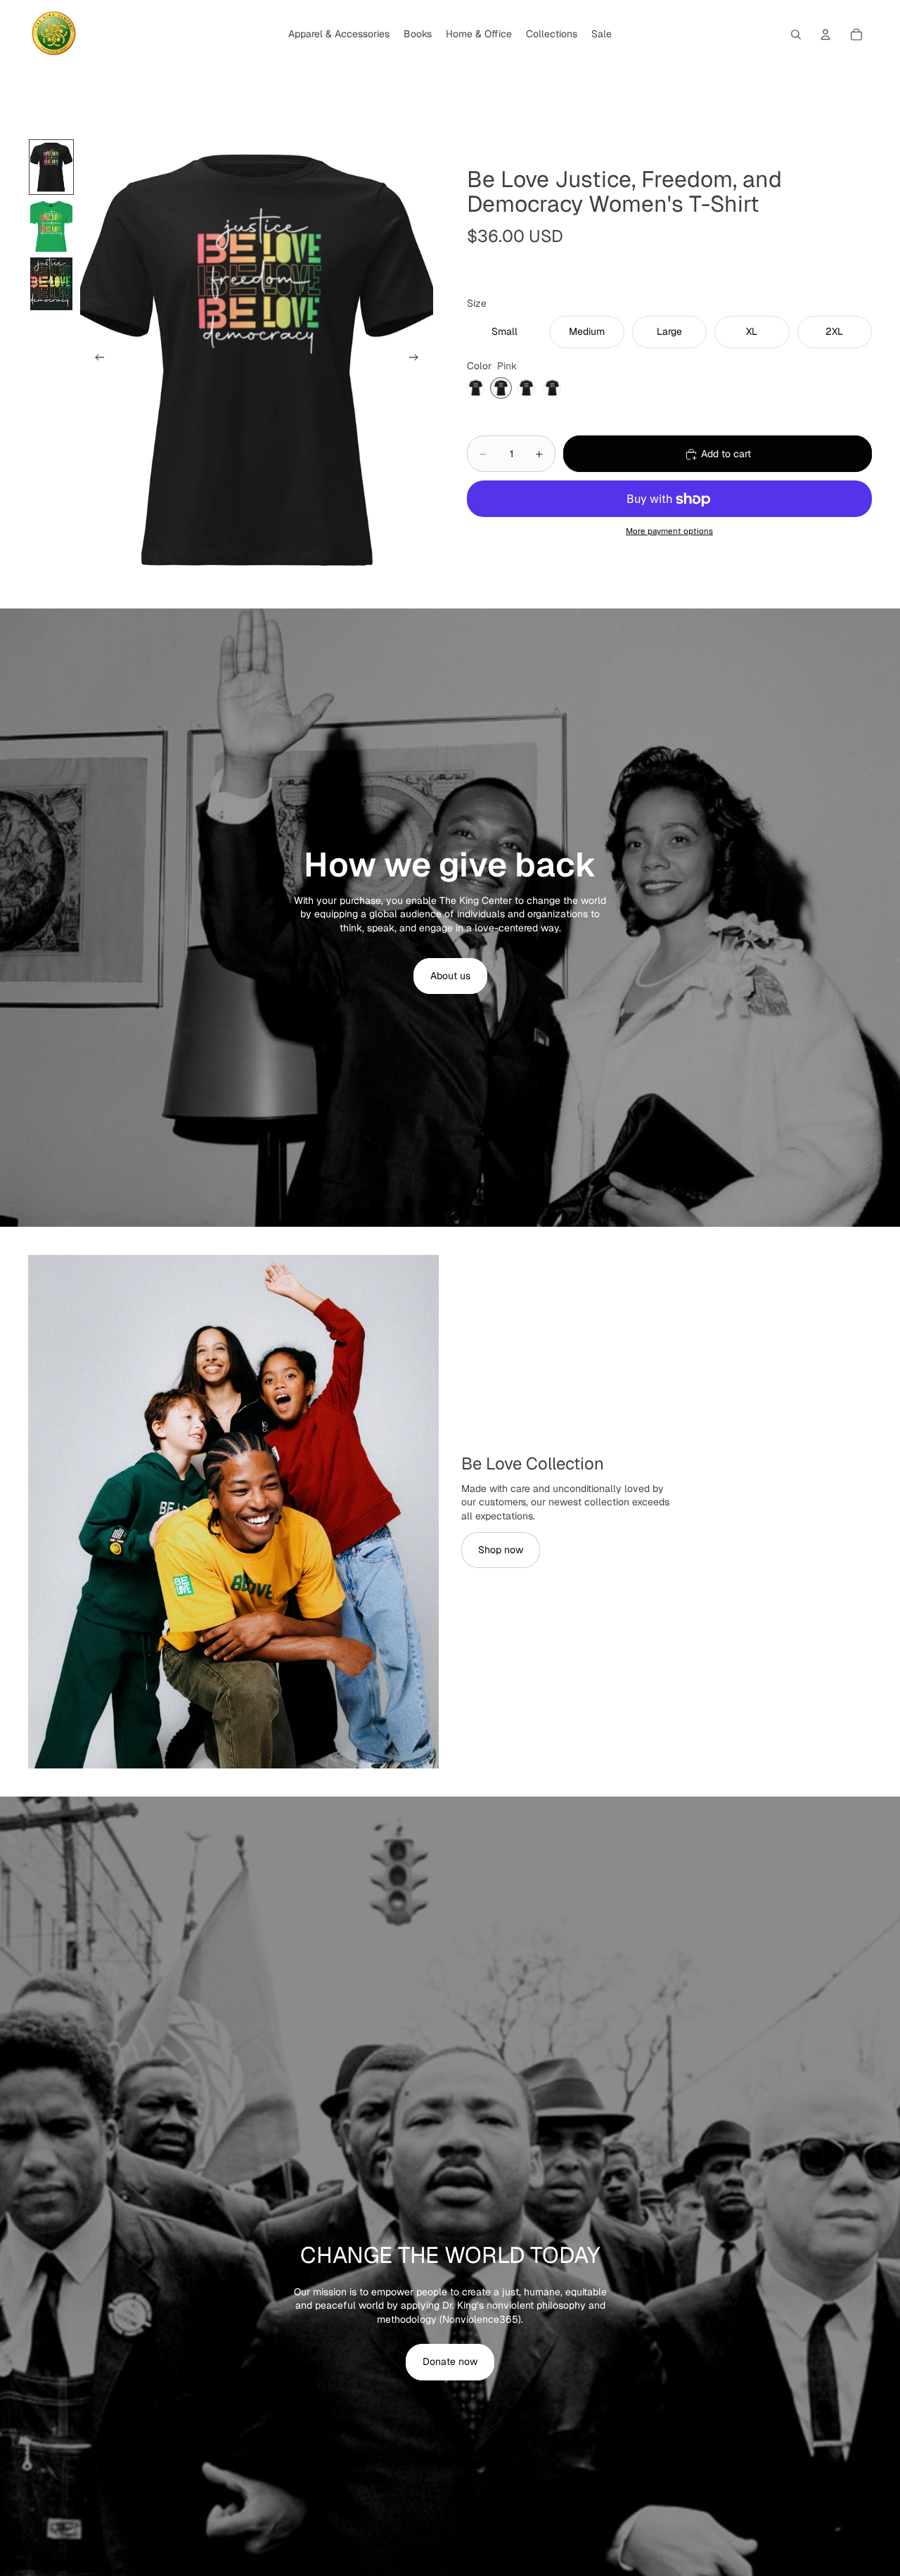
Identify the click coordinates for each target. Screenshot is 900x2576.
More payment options (669, 531)
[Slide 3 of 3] (51, 284)
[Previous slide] (96, 359)
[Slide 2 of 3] (51, 225)
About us (450, 976)
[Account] (825, 34)
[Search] (796, 34)
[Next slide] (418, 359)
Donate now (450, 2361)
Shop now (501, 1550)
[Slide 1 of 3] (51, 167)
